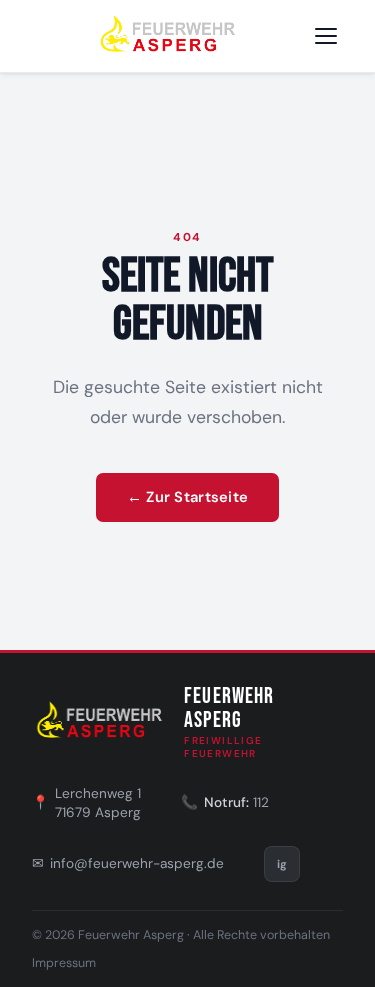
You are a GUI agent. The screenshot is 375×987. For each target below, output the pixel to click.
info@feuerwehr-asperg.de (137, 863)
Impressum (64, 963)
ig (282, 864)
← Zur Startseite (188, 497)
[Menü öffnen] (326, 36)
